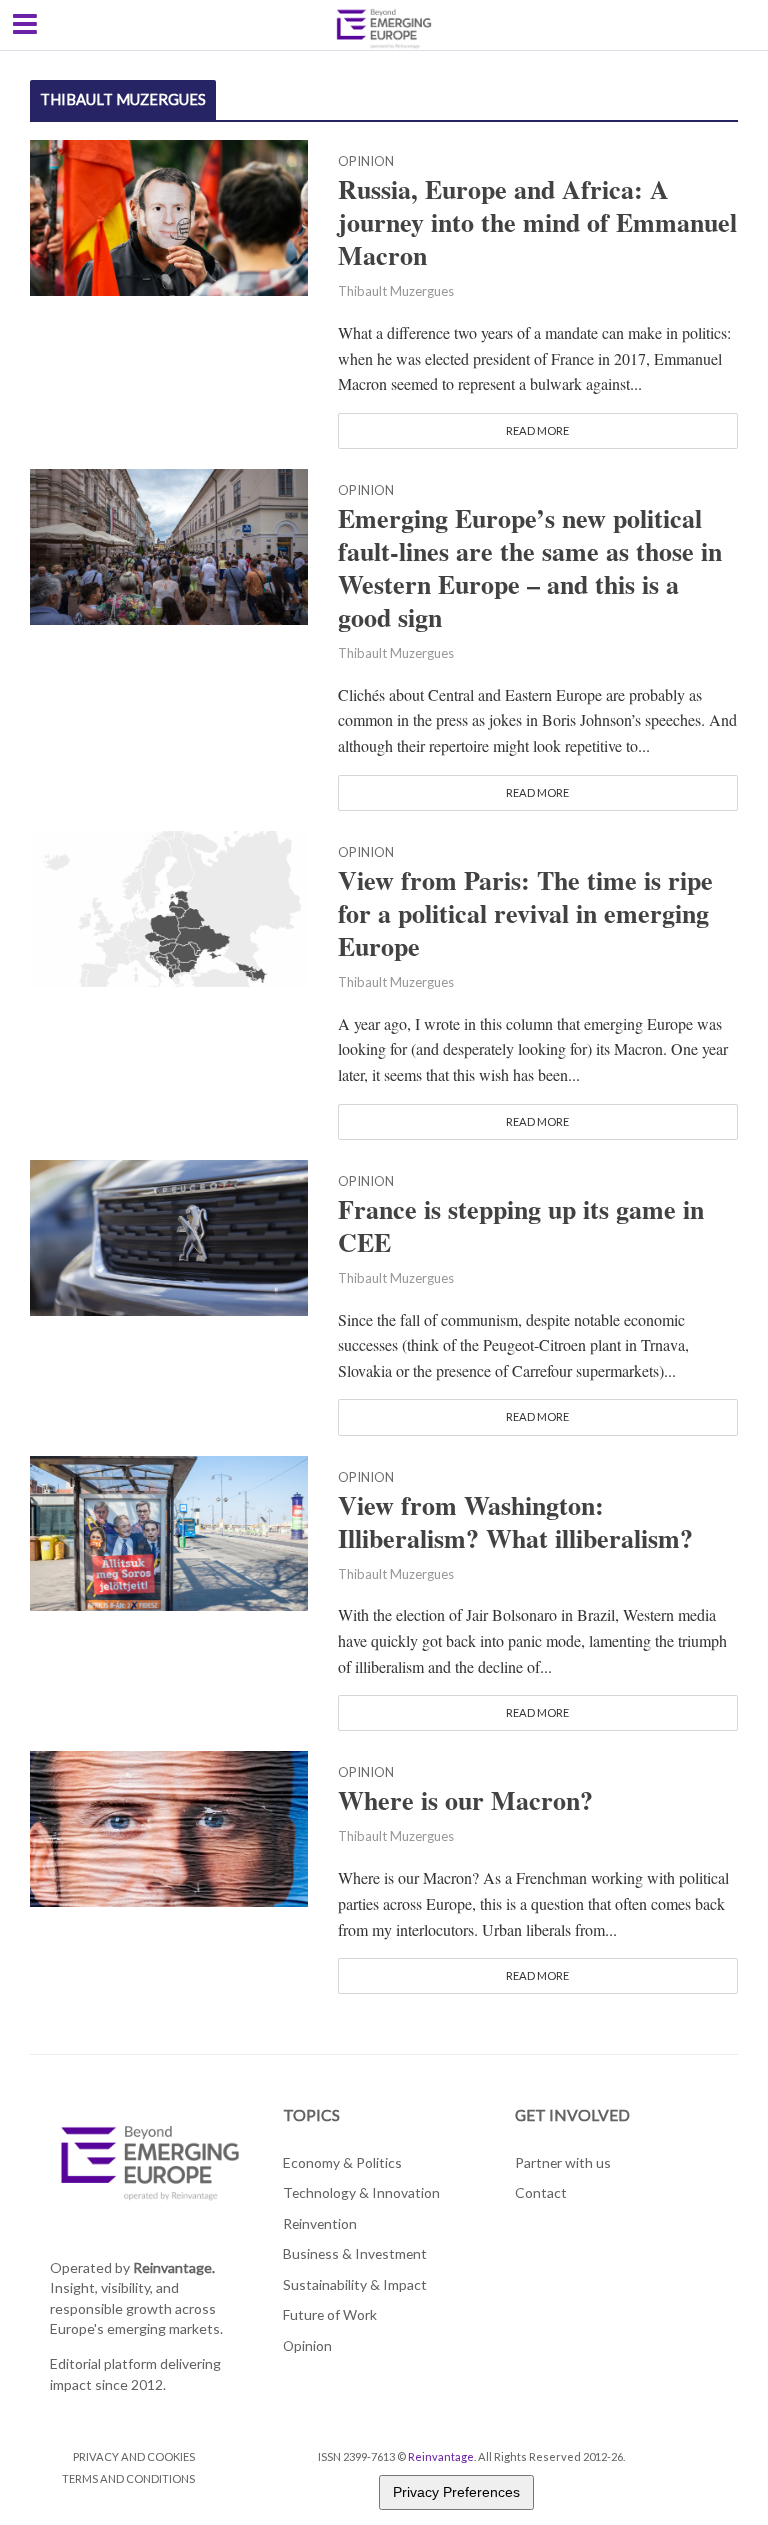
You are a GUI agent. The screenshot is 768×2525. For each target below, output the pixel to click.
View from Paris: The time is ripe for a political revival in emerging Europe (525, 913)
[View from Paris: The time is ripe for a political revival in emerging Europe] (169, 905)
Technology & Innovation (361, 2192)
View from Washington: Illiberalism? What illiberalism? (515, 1522)
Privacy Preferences (456, 2492)
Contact (541, 2192)
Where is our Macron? (465, 1800)
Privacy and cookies (134, 2456)
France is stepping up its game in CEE (521, 1226)
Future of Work (330, 2314)
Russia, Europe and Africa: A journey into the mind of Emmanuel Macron (537, 222)
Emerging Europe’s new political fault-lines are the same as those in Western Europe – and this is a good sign (530, 568)
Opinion (366, 162)
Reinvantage (441, 2456)
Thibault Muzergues (396, 291)
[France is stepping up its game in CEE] (169, 1234)
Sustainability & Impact (355, 2284)
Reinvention (320, 2223)
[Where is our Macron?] (169, 1826)
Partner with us (563, 2162)
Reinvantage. (174, 2267)
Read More (537, 430)
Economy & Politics (342, 2162)
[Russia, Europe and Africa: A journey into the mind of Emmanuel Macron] (169, 215)
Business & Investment (355, 2253)
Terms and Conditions (128, 2478)
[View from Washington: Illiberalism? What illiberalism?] (169, 1530)
